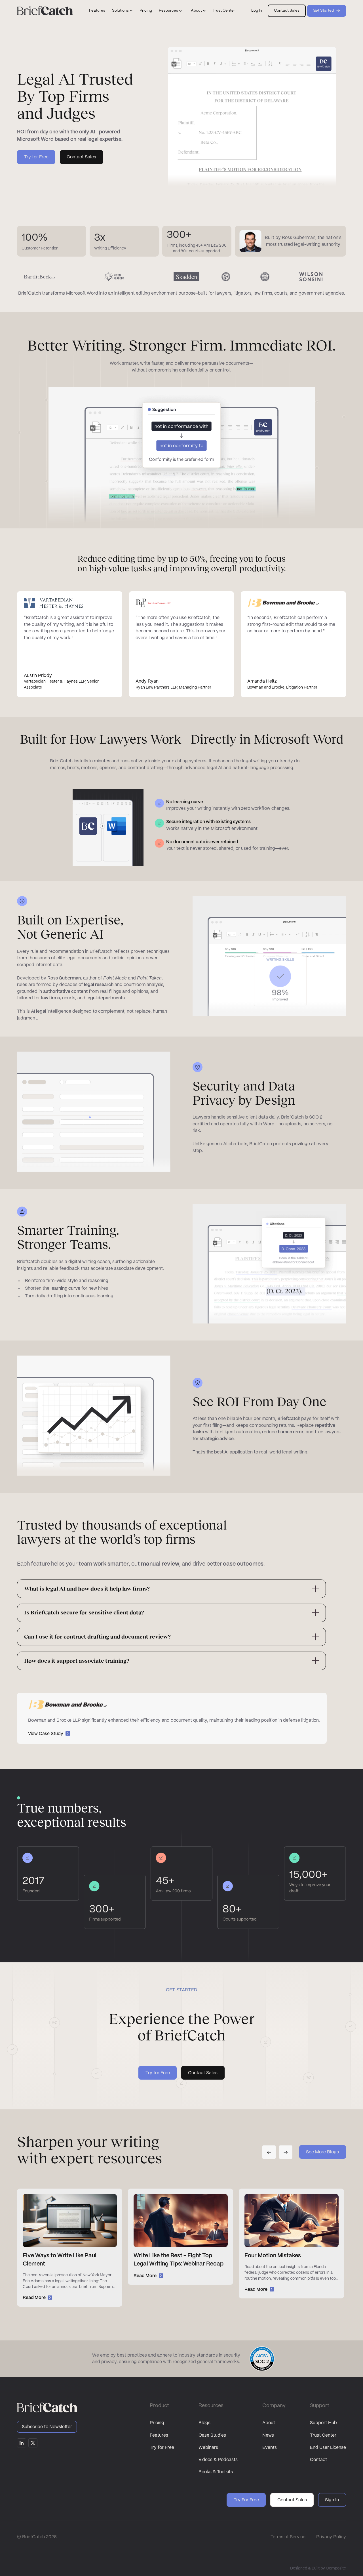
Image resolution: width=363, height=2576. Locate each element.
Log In (257, 11)
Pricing (146, 11)
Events (270, 2448)
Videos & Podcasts (218, 2460)
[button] (122, 11)
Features (97, 11)
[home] (45, 11)
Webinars (208, 2448)
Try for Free (162, 2448)
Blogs (204, 2423)
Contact (318, 2460)
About (269, 2423)
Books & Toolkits (216, 2472)
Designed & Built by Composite (318, 2568)
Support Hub (323, 2423)
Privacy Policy (331, 2537)
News (268, 2435)
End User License (328, 2448)
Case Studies (212, 2435)
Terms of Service (288, 2537)
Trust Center (224, 11)
